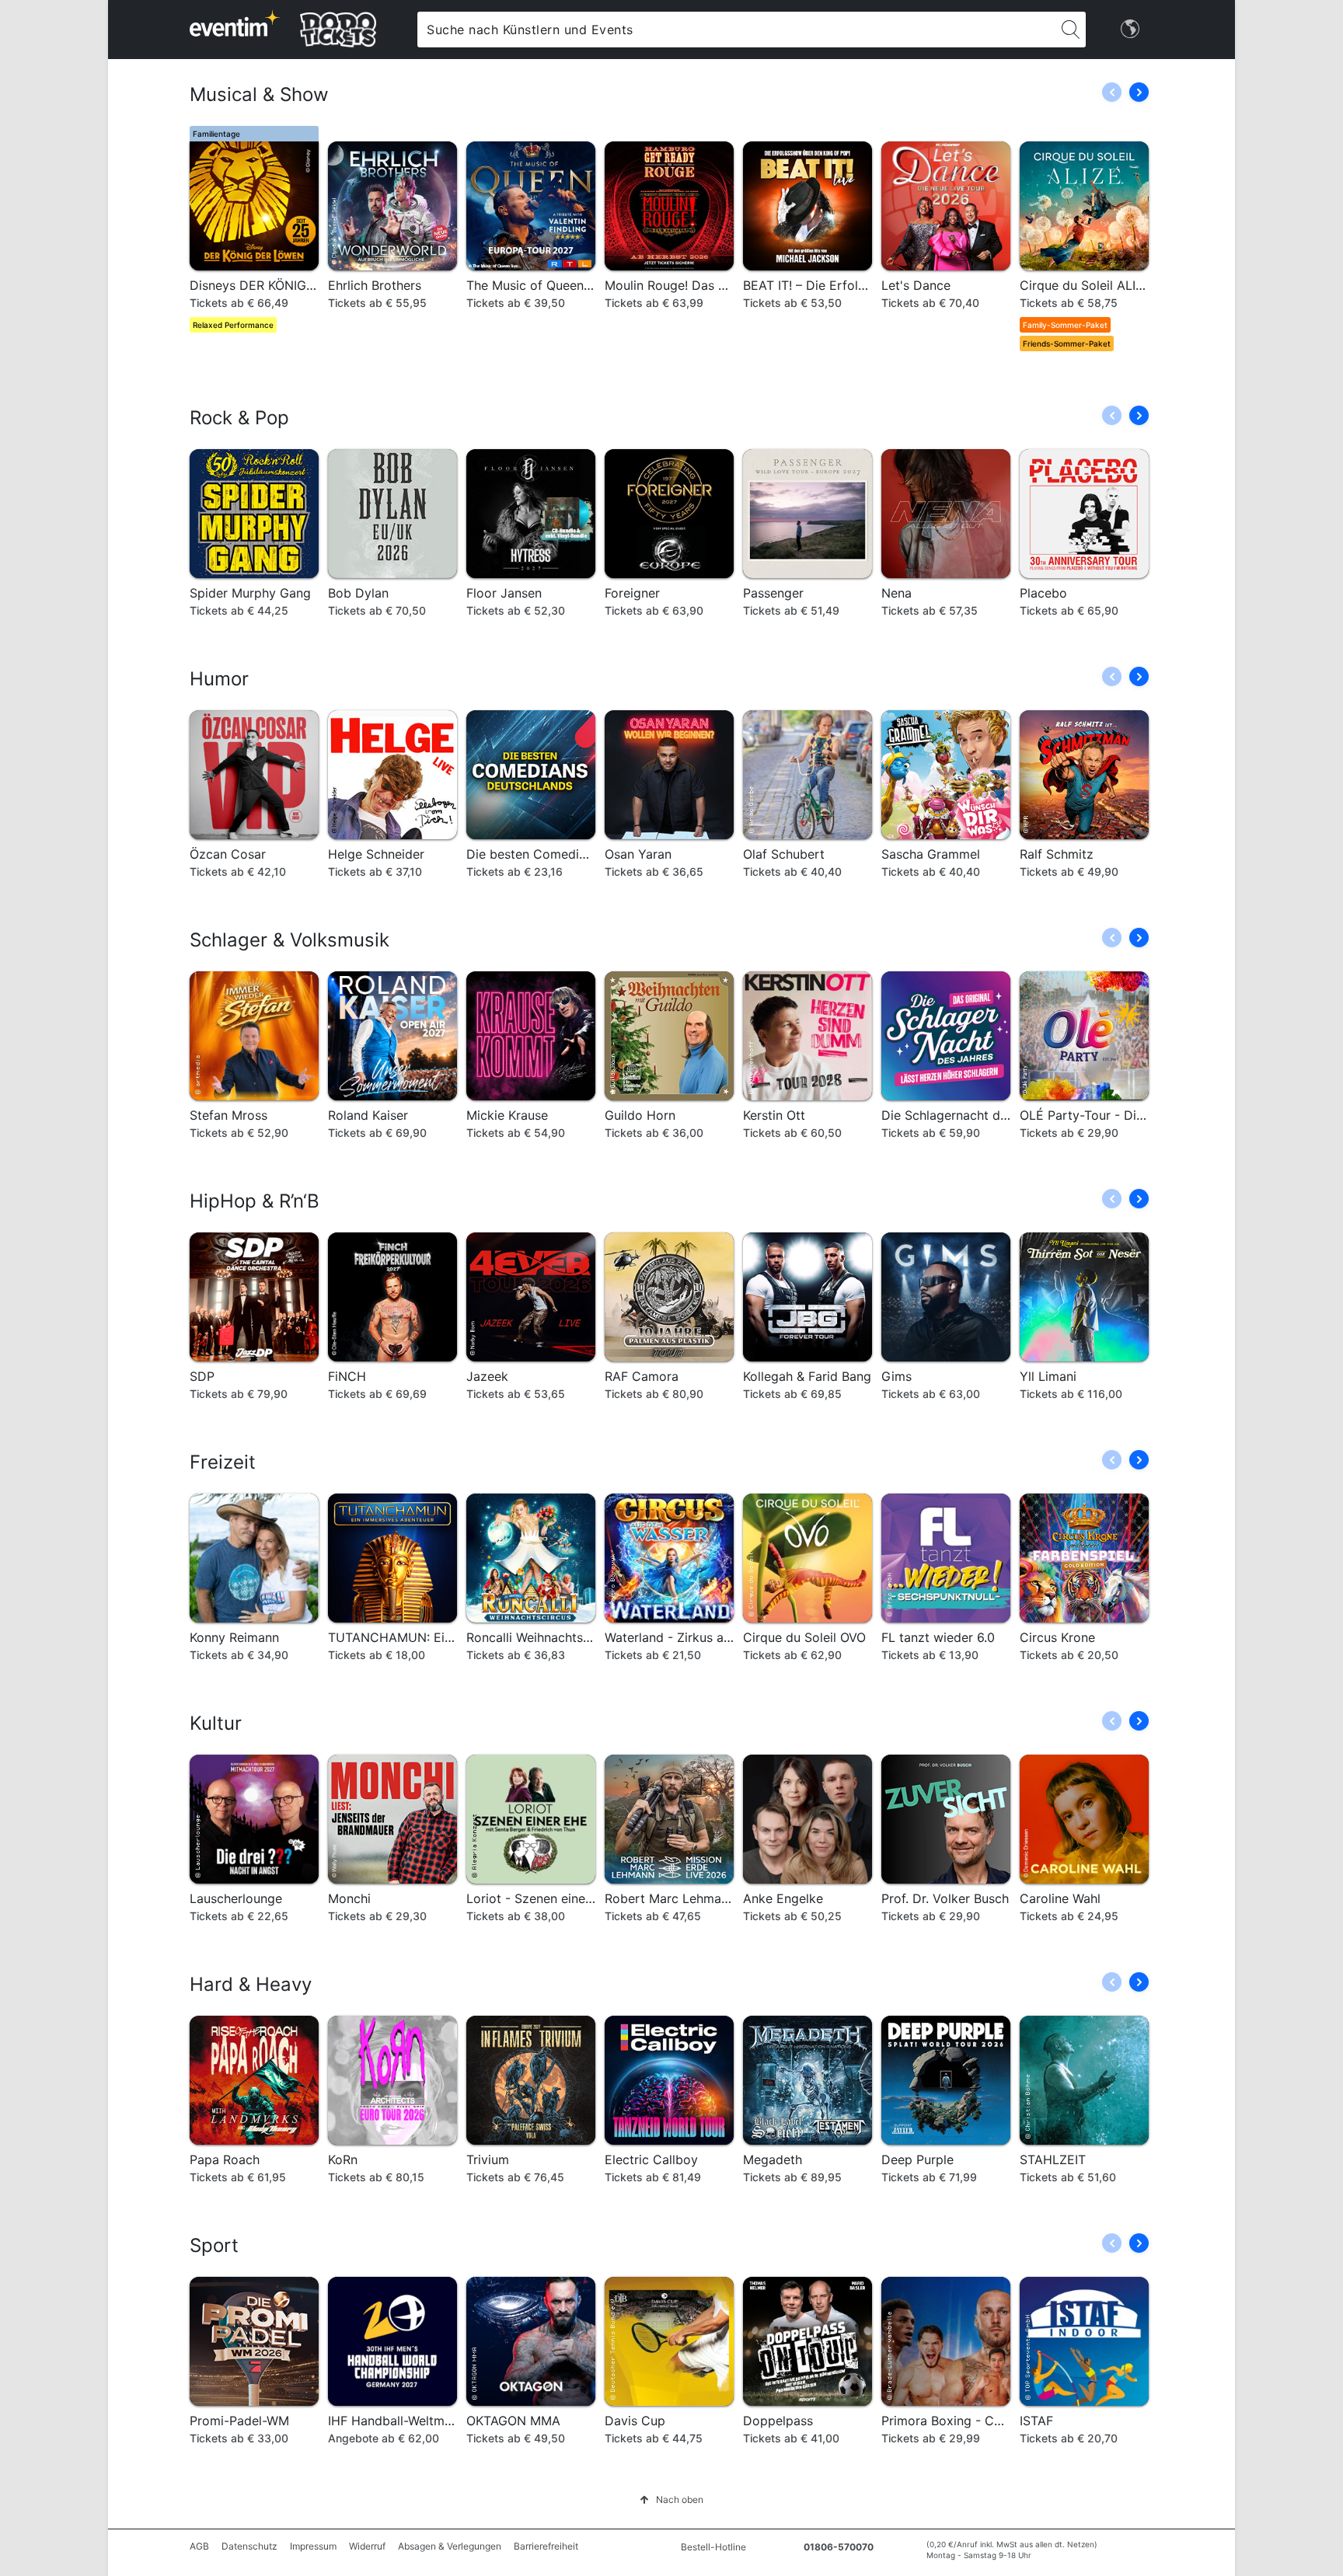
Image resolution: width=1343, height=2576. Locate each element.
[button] (1139, 92)
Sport (214, 2245)
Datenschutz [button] (249, 2546)
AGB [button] (199, 2546)
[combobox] (736, 30)
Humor (219, 679)
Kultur (216, 1723)
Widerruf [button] (367, 2546)
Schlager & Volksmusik (290, 940)
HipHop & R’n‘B (255, 1201)
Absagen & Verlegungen (450, 2546)
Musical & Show (259, 94)
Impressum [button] (313, 2546)
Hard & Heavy (251, 1984)
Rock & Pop (239, 418)
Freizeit (223, 1462)
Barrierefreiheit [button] (546, 2546)
